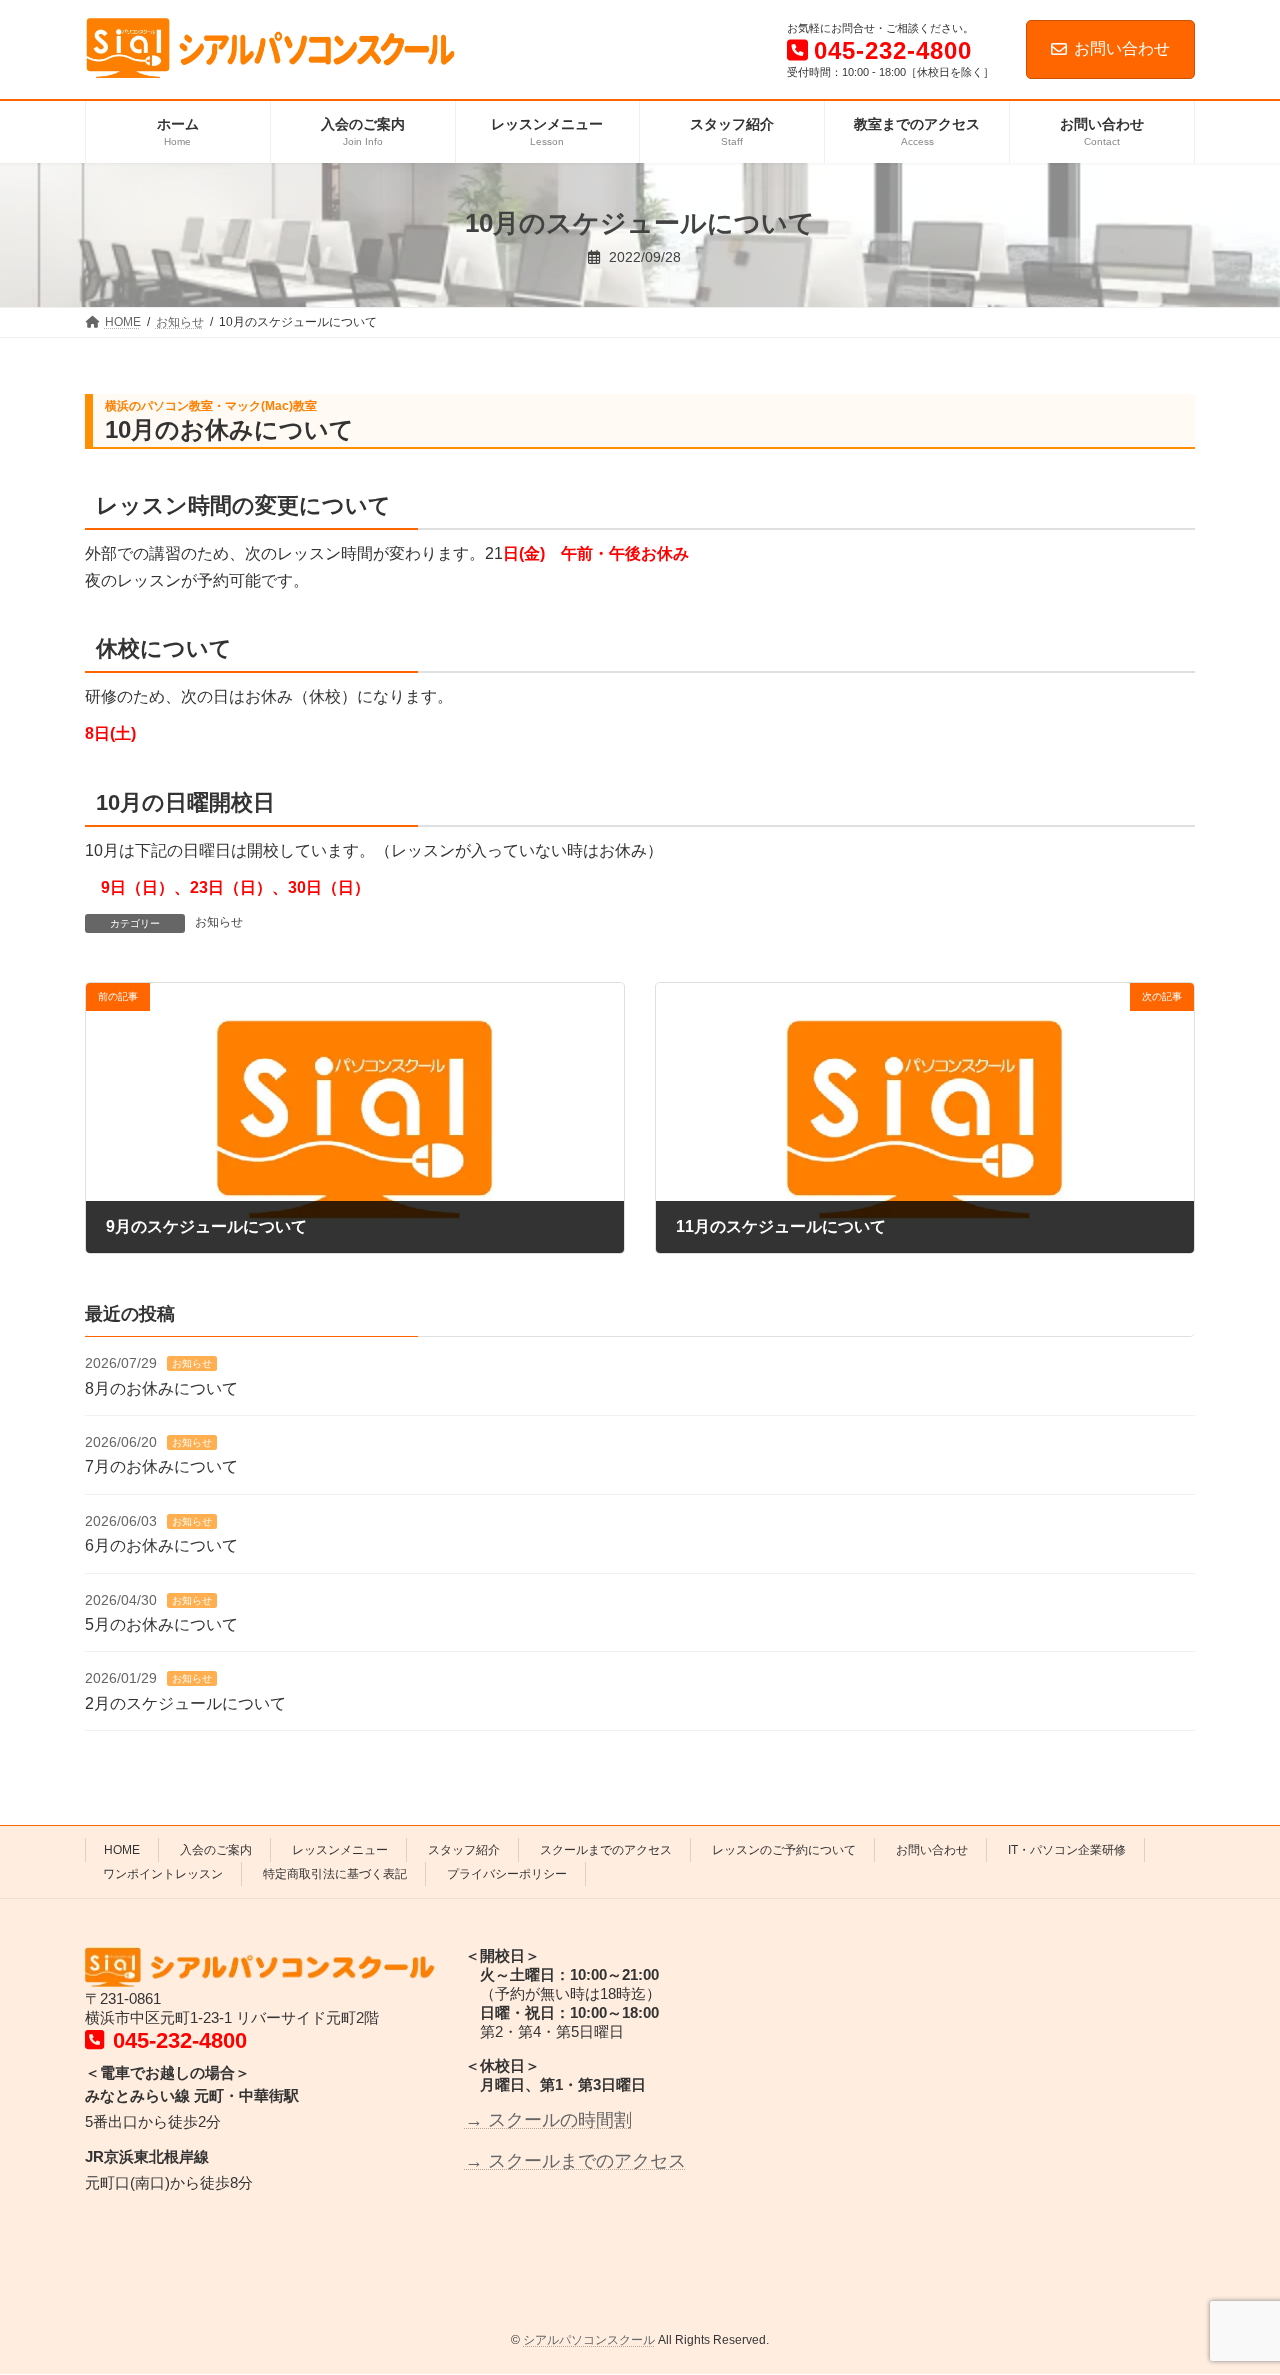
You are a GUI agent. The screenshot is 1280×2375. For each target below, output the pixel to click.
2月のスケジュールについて (185, 1703)
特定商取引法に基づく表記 (335, 1874)
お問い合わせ (1122, 48)
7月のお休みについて (161, 1467)
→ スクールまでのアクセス (575, 2161)
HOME (122, 1850)
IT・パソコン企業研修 (1067, 1850)
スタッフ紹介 (464, 1850)
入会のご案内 (216, 1850)
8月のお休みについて (161, 1388)
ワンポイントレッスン (163, 1874)
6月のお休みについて (161, 1545)
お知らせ (219, 922)
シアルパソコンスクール (589, 2340)
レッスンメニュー (340, 1850)
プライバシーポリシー (507, 1874)
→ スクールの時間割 (548, 2120)
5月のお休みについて (161, 1624)
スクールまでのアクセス (606, 1850)
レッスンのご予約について (784, 1850)
